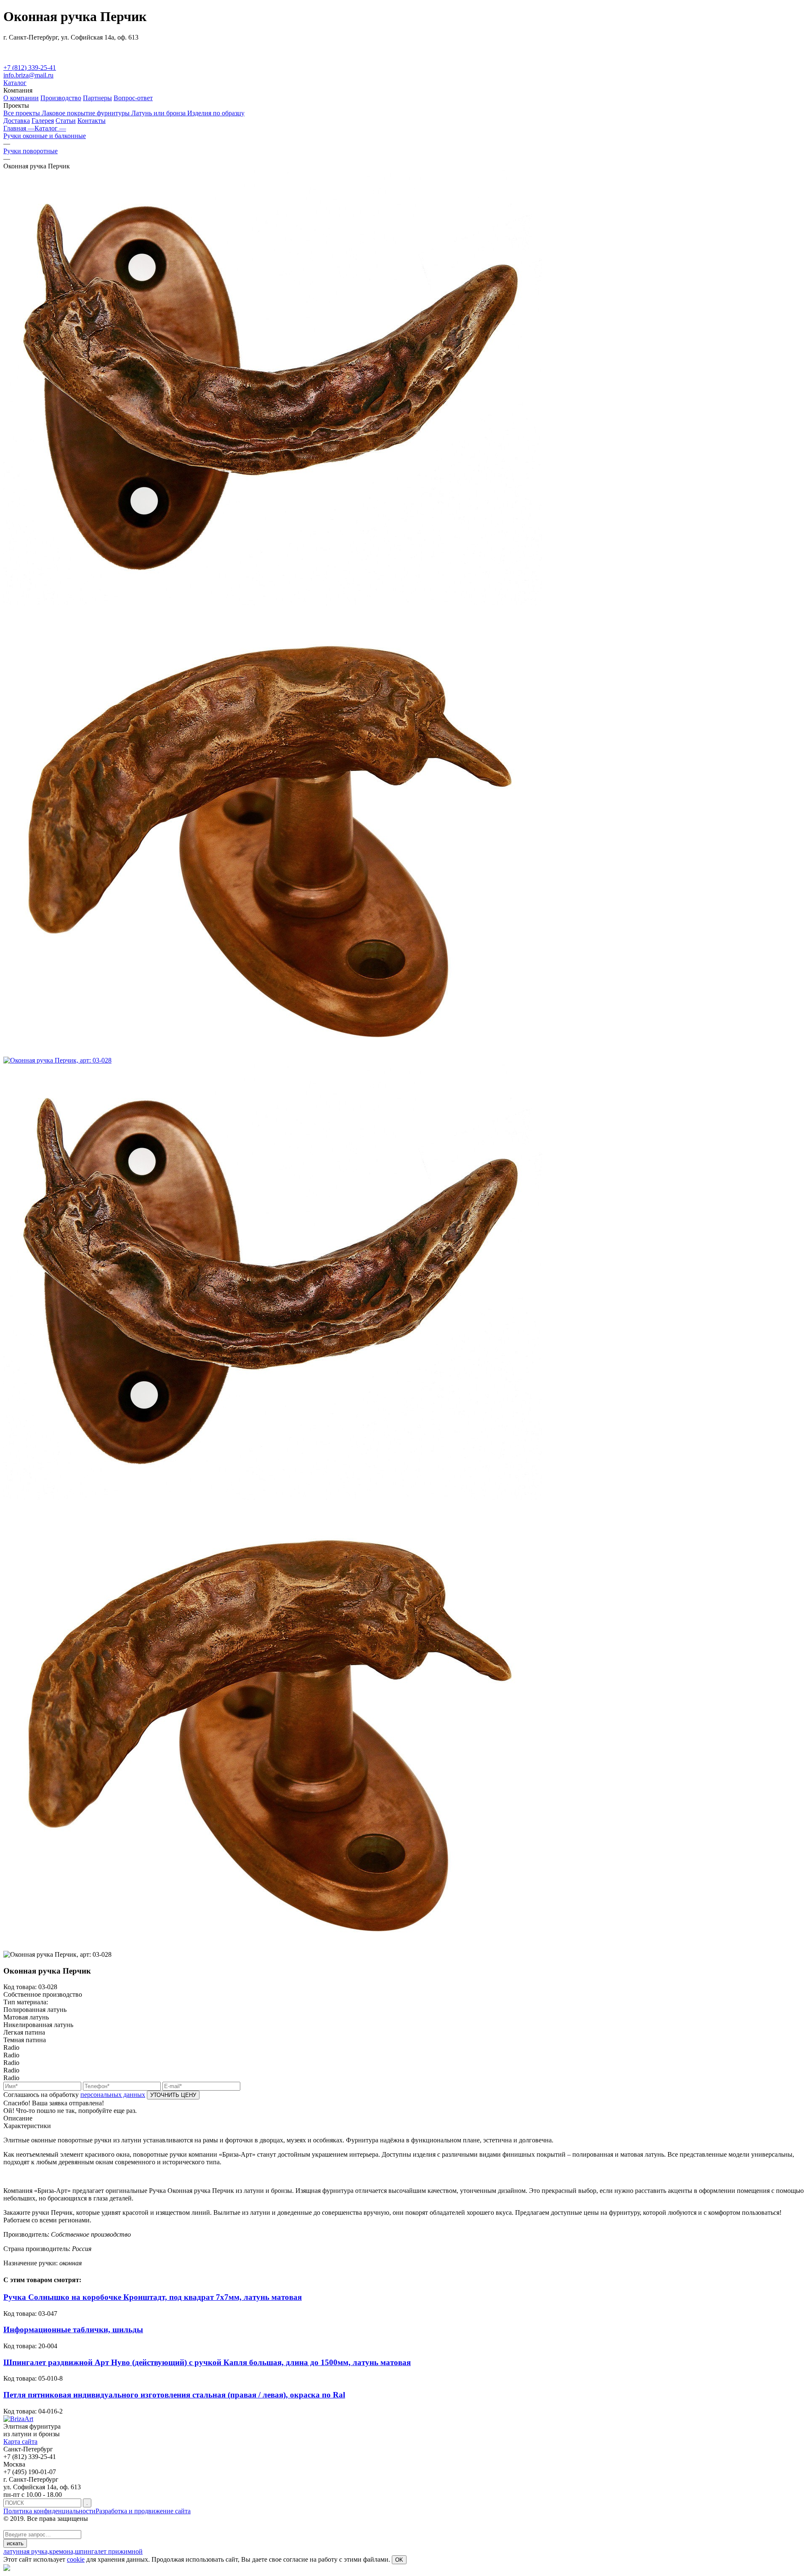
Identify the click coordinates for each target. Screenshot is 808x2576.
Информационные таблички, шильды (73, 2330)
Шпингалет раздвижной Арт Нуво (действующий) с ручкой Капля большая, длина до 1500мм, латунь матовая (207, 2362)
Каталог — (50, 128)
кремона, (62, 2551)
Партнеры (97, 98)
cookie (76, 2559)
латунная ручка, (26, 2551)
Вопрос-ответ (133, 98)
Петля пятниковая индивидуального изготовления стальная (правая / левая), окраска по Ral (174, 2395)
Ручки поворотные (31, 151)
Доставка (17, 121)
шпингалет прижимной (109, 2551)
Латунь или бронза (159, 113)
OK (399, 2560)
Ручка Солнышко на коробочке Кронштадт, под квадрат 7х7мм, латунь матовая (153, 2297)
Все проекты (23, 113)
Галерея (43, 121)
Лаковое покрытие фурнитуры (86, 113)
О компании (21, 98)
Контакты (92, 121)
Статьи (66, 121)
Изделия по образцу (216, 113)
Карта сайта (20, 2441)
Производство (61, 98)
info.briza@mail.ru (28, 75)
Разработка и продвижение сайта (143, 2511)
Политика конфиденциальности (49, 2511)
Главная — (19, 128)
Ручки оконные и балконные (45, 136)
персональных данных (113, 2095)
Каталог (15, 83)
